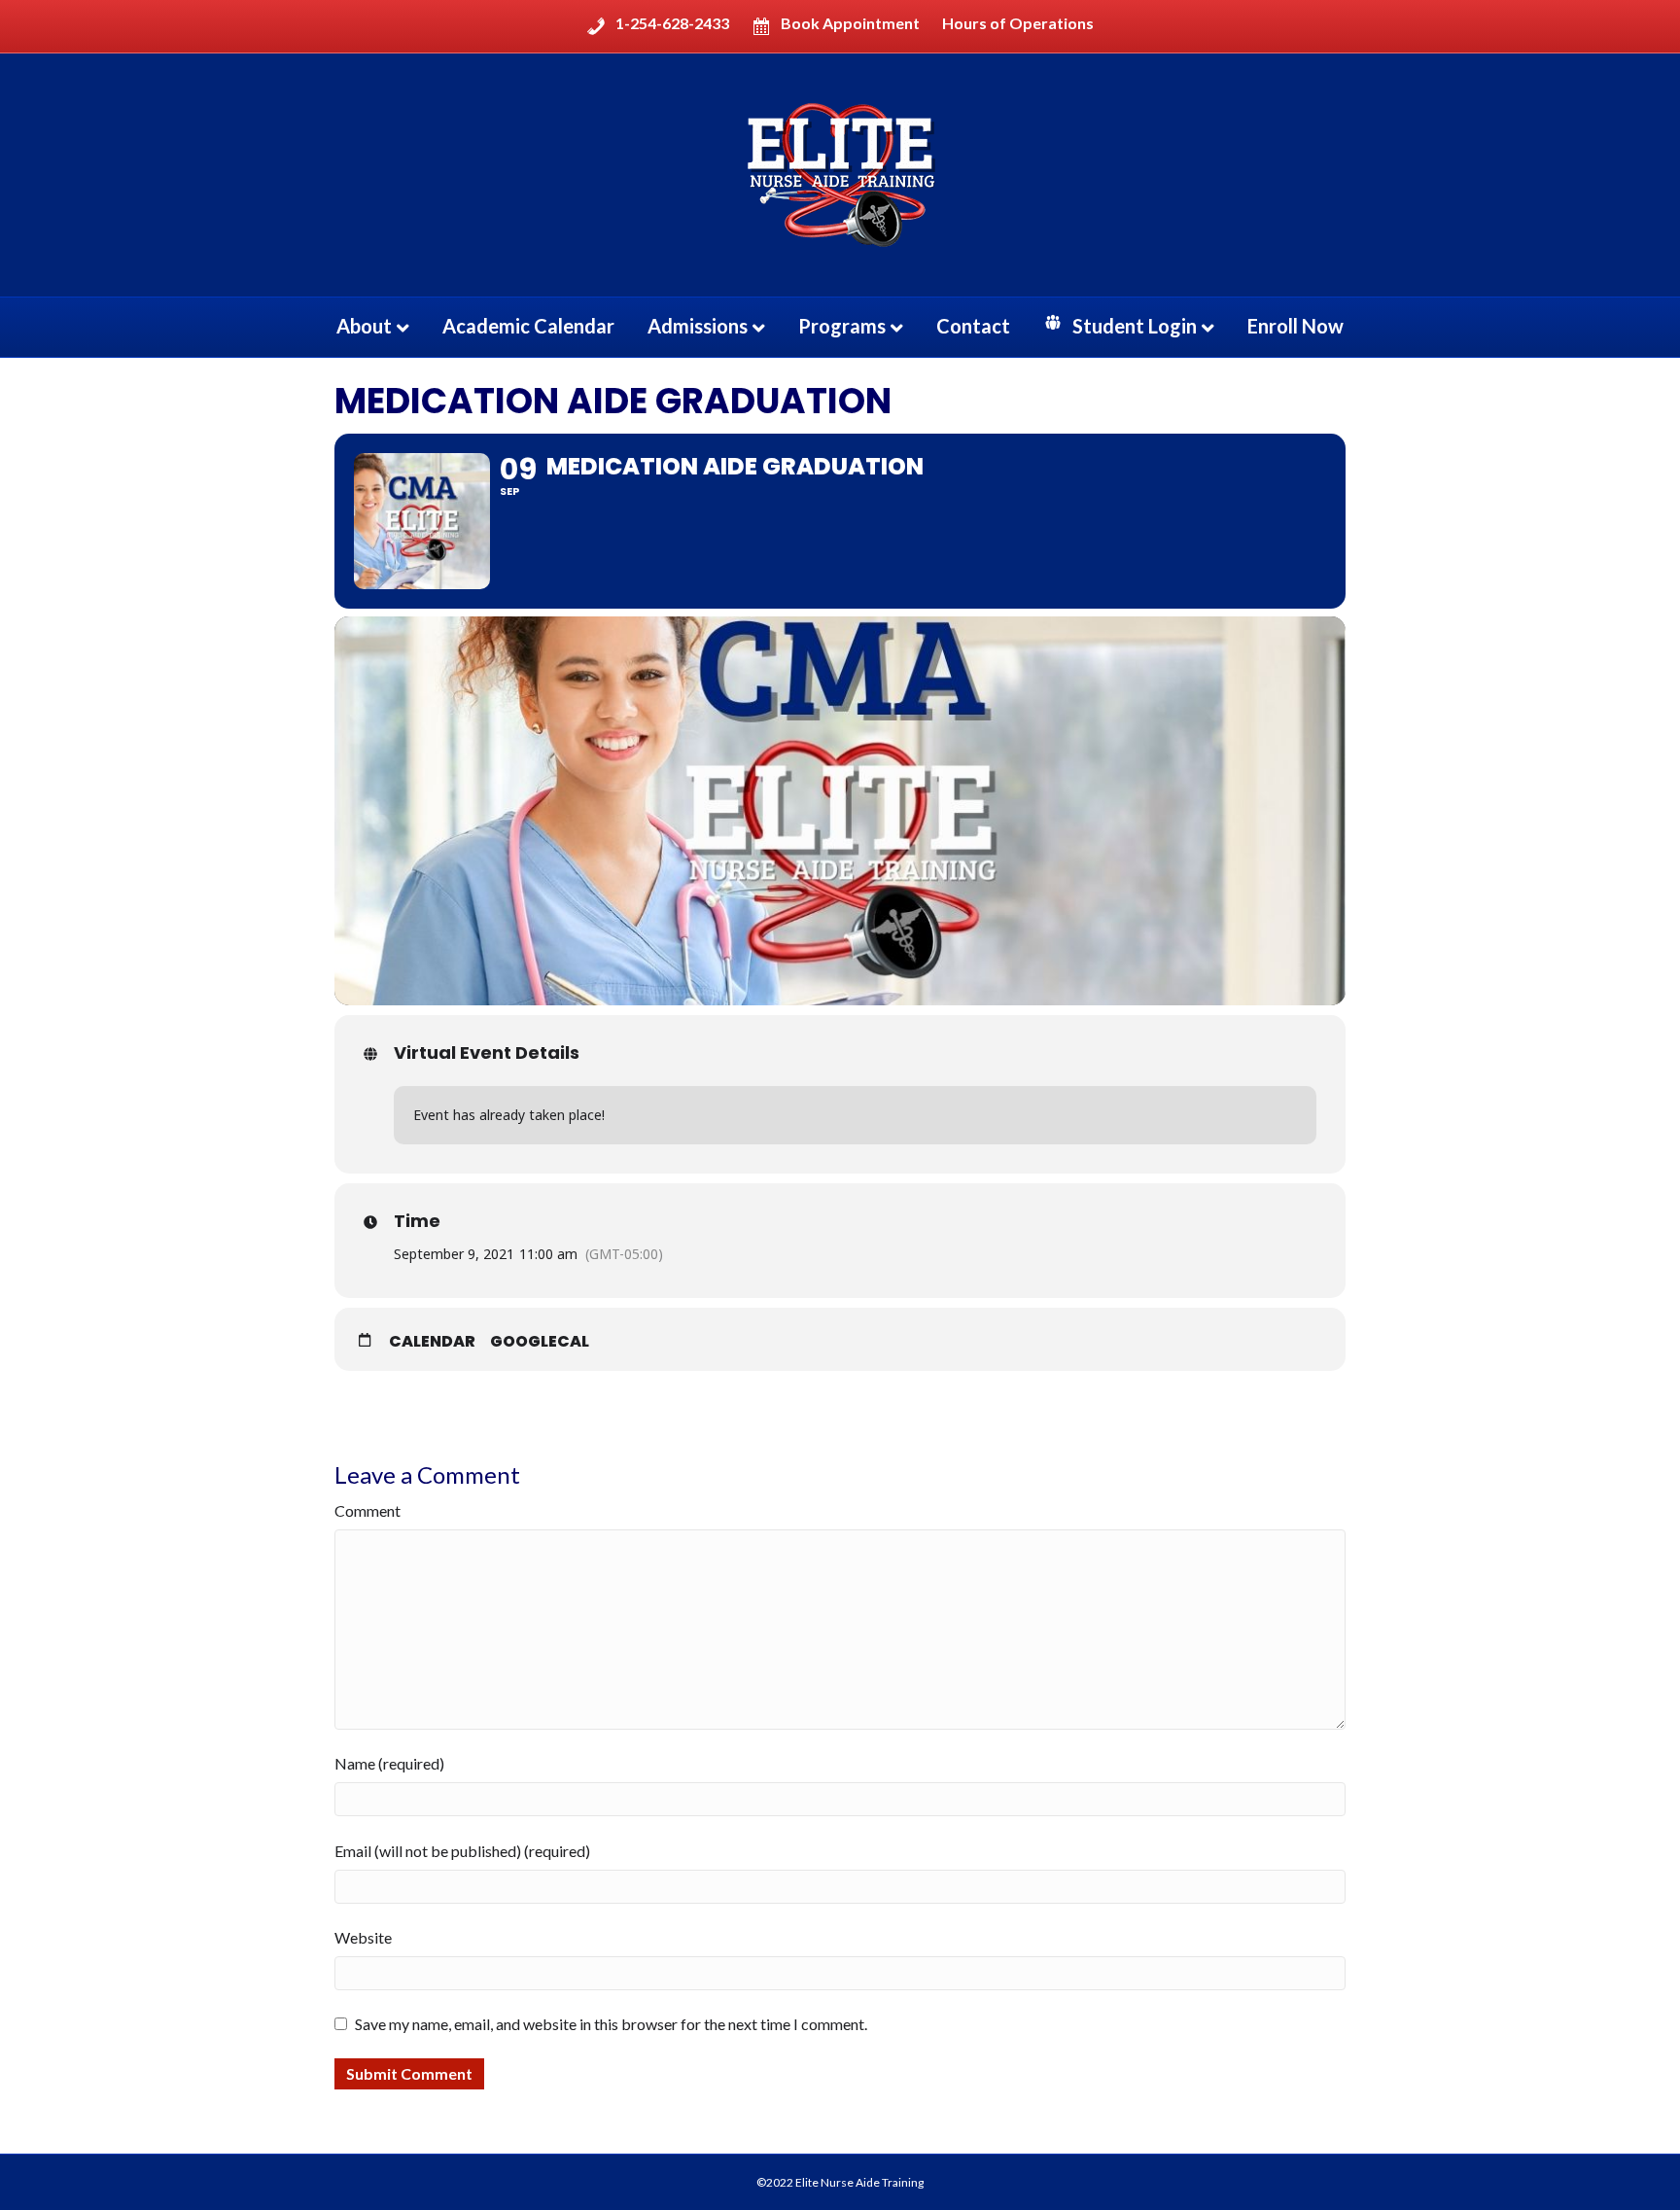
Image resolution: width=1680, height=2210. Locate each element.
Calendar (432, 1342)
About (364, 326)
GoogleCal (540, 1342)
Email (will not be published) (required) (462, 1851)
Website (363, 1937)
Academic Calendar (528, 326)
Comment (367, 1510)
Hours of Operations (1018, 23)
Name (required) (389, 1763)
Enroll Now (1295, 326)
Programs (842, 326)
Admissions (698, 326)
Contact (973, 326)
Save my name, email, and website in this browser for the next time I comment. (611, 2024)
